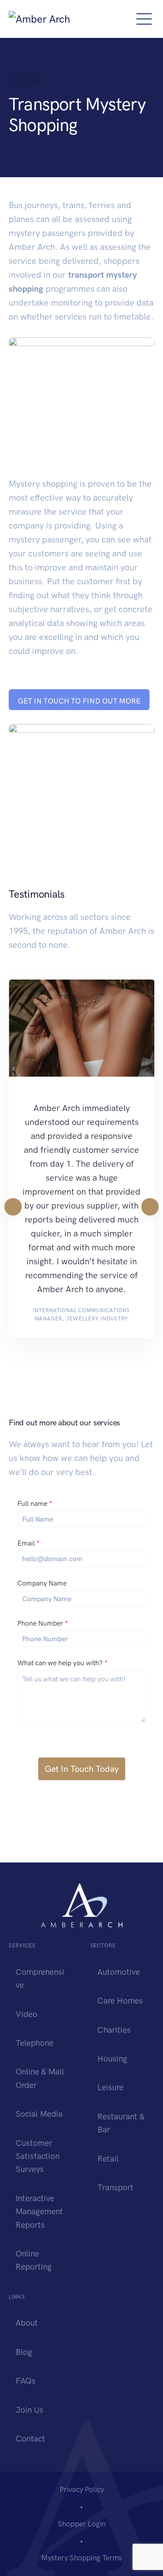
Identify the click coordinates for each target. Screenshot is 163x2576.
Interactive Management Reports (39, 2212)
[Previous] (13, 1207)
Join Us (30, 2410)
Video (27, 2014)
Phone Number (43, 1623)
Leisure (110, 2087)
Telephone (35, 2043)
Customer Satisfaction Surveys (38, 2156)
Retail (108, 2159)
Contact (30, 2439)
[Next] (150, 1207)
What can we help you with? (62, 1663)
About (27, 2323)
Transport (115, 2187)
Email (28, 1543)
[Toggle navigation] (144, 19)
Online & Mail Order (40, 2078)
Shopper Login (82, 2524)
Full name (35, 1504)
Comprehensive (40, 1978)
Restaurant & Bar (121, 2123)
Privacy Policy (82, 2489)
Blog (24, 2352)
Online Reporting (34, 2260)
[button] (79, 700)
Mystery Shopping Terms (82, 2558)
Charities (114, 2030)
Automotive (119, 1972)
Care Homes (120, 2001)
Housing (112, 2059)
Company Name (42, 1583)
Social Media (39, 2114)
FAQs (26, 2381)
